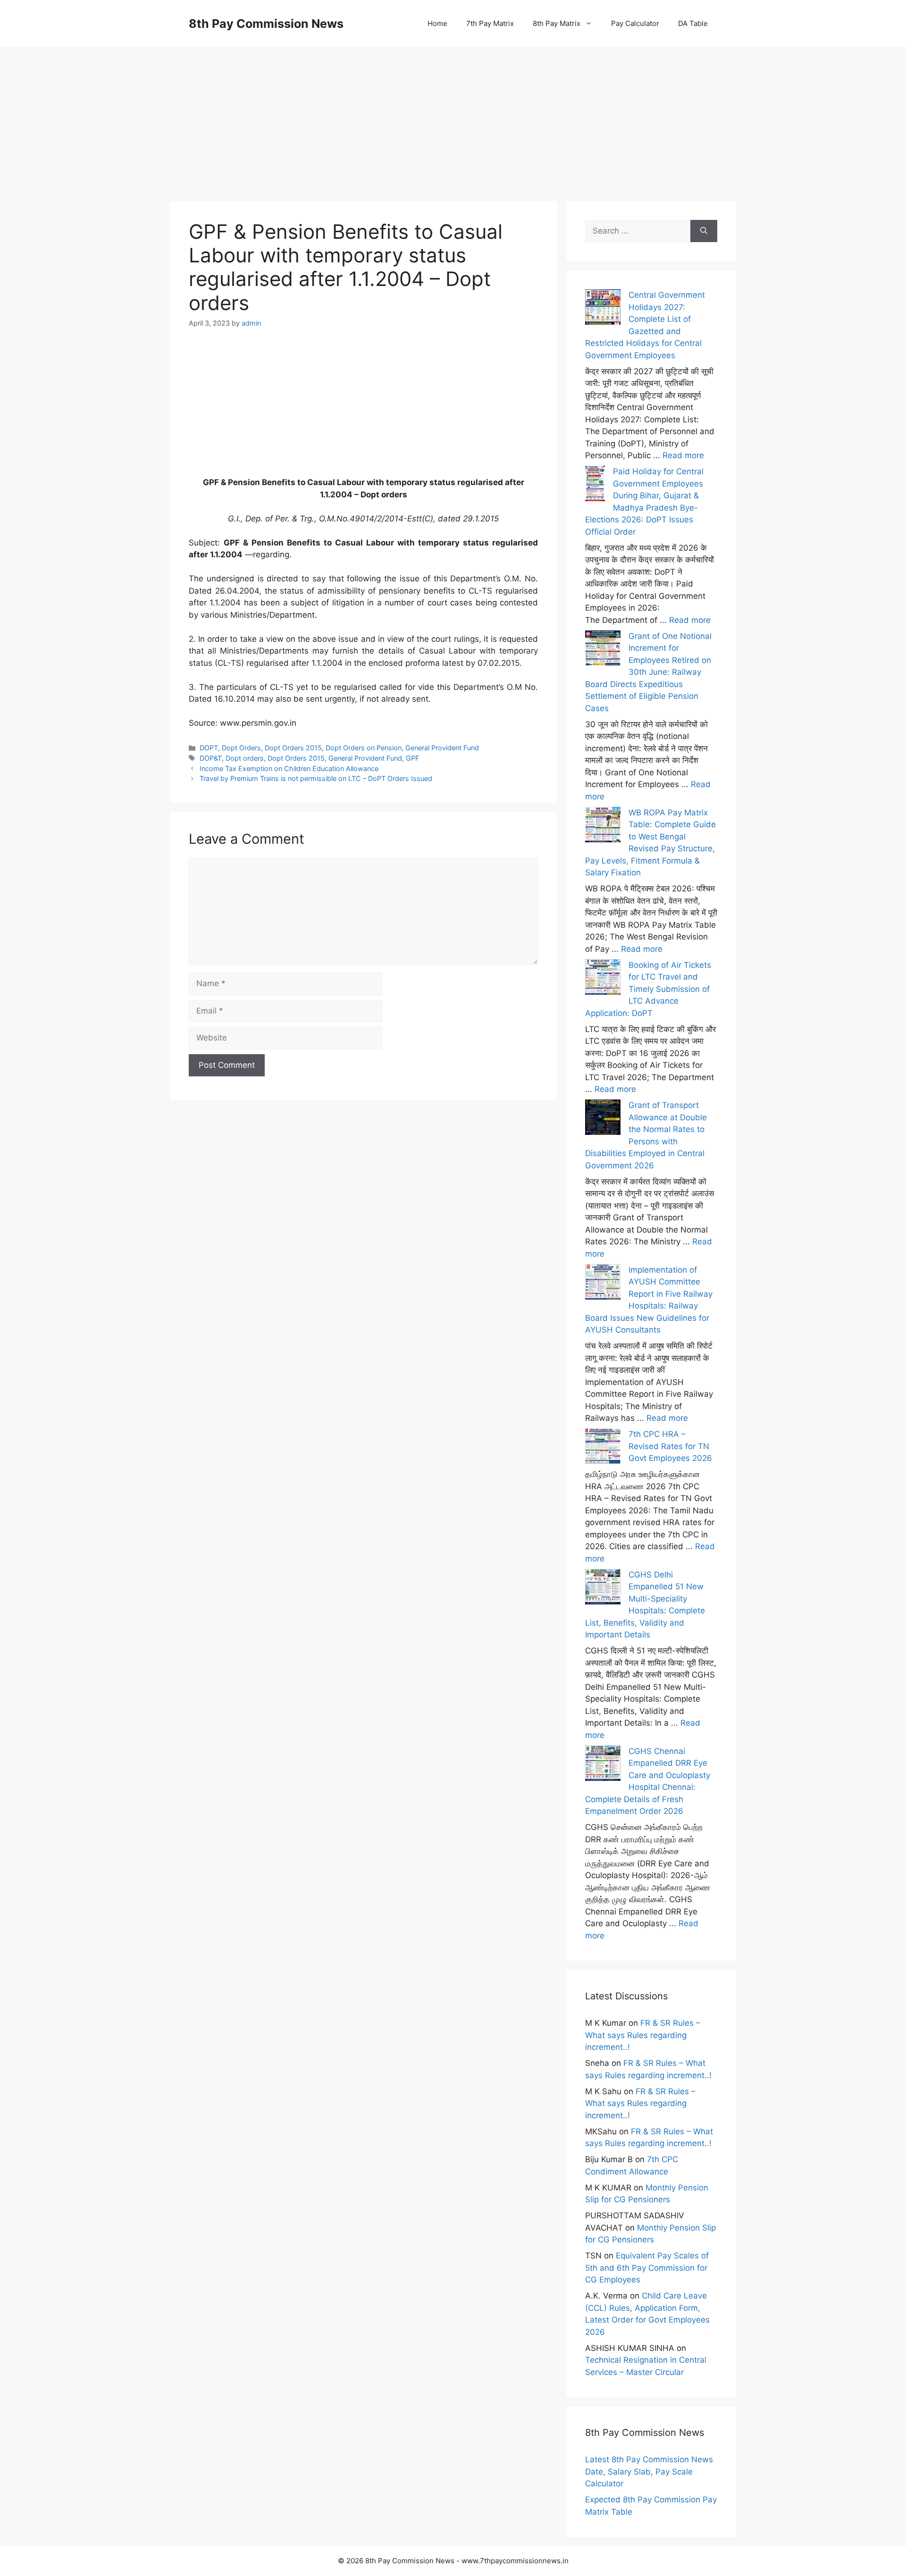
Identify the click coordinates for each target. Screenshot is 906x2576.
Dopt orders (245, 758)
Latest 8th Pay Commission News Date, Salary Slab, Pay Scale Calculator (649, 2471)
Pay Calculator (635, 23)
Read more (683, 455)
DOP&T (211, 758)
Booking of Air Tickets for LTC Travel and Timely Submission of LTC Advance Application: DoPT (648, 989)
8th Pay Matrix (557, 23)
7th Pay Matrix (490, 23)
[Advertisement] (453, 113)
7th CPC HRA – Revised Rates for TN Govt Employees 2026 (670, 1446)
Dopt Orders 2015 (293, 748)
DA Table (693, 23)
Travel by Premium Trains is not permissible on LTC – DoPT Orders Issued (316, 778)
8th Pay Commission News (266, 24)
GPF (412, 758)
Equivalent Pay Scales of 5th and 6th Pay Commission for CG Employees (647, 2268)
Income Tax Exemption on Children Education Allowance (289, 768)
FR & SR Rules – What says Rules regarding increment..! (643, 2035)
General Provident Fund (442, 748)
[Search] (704, 231)
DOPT (209, 748)
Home (437, 23)
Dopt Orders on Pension (364, 748)
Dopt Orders (241, 748)
